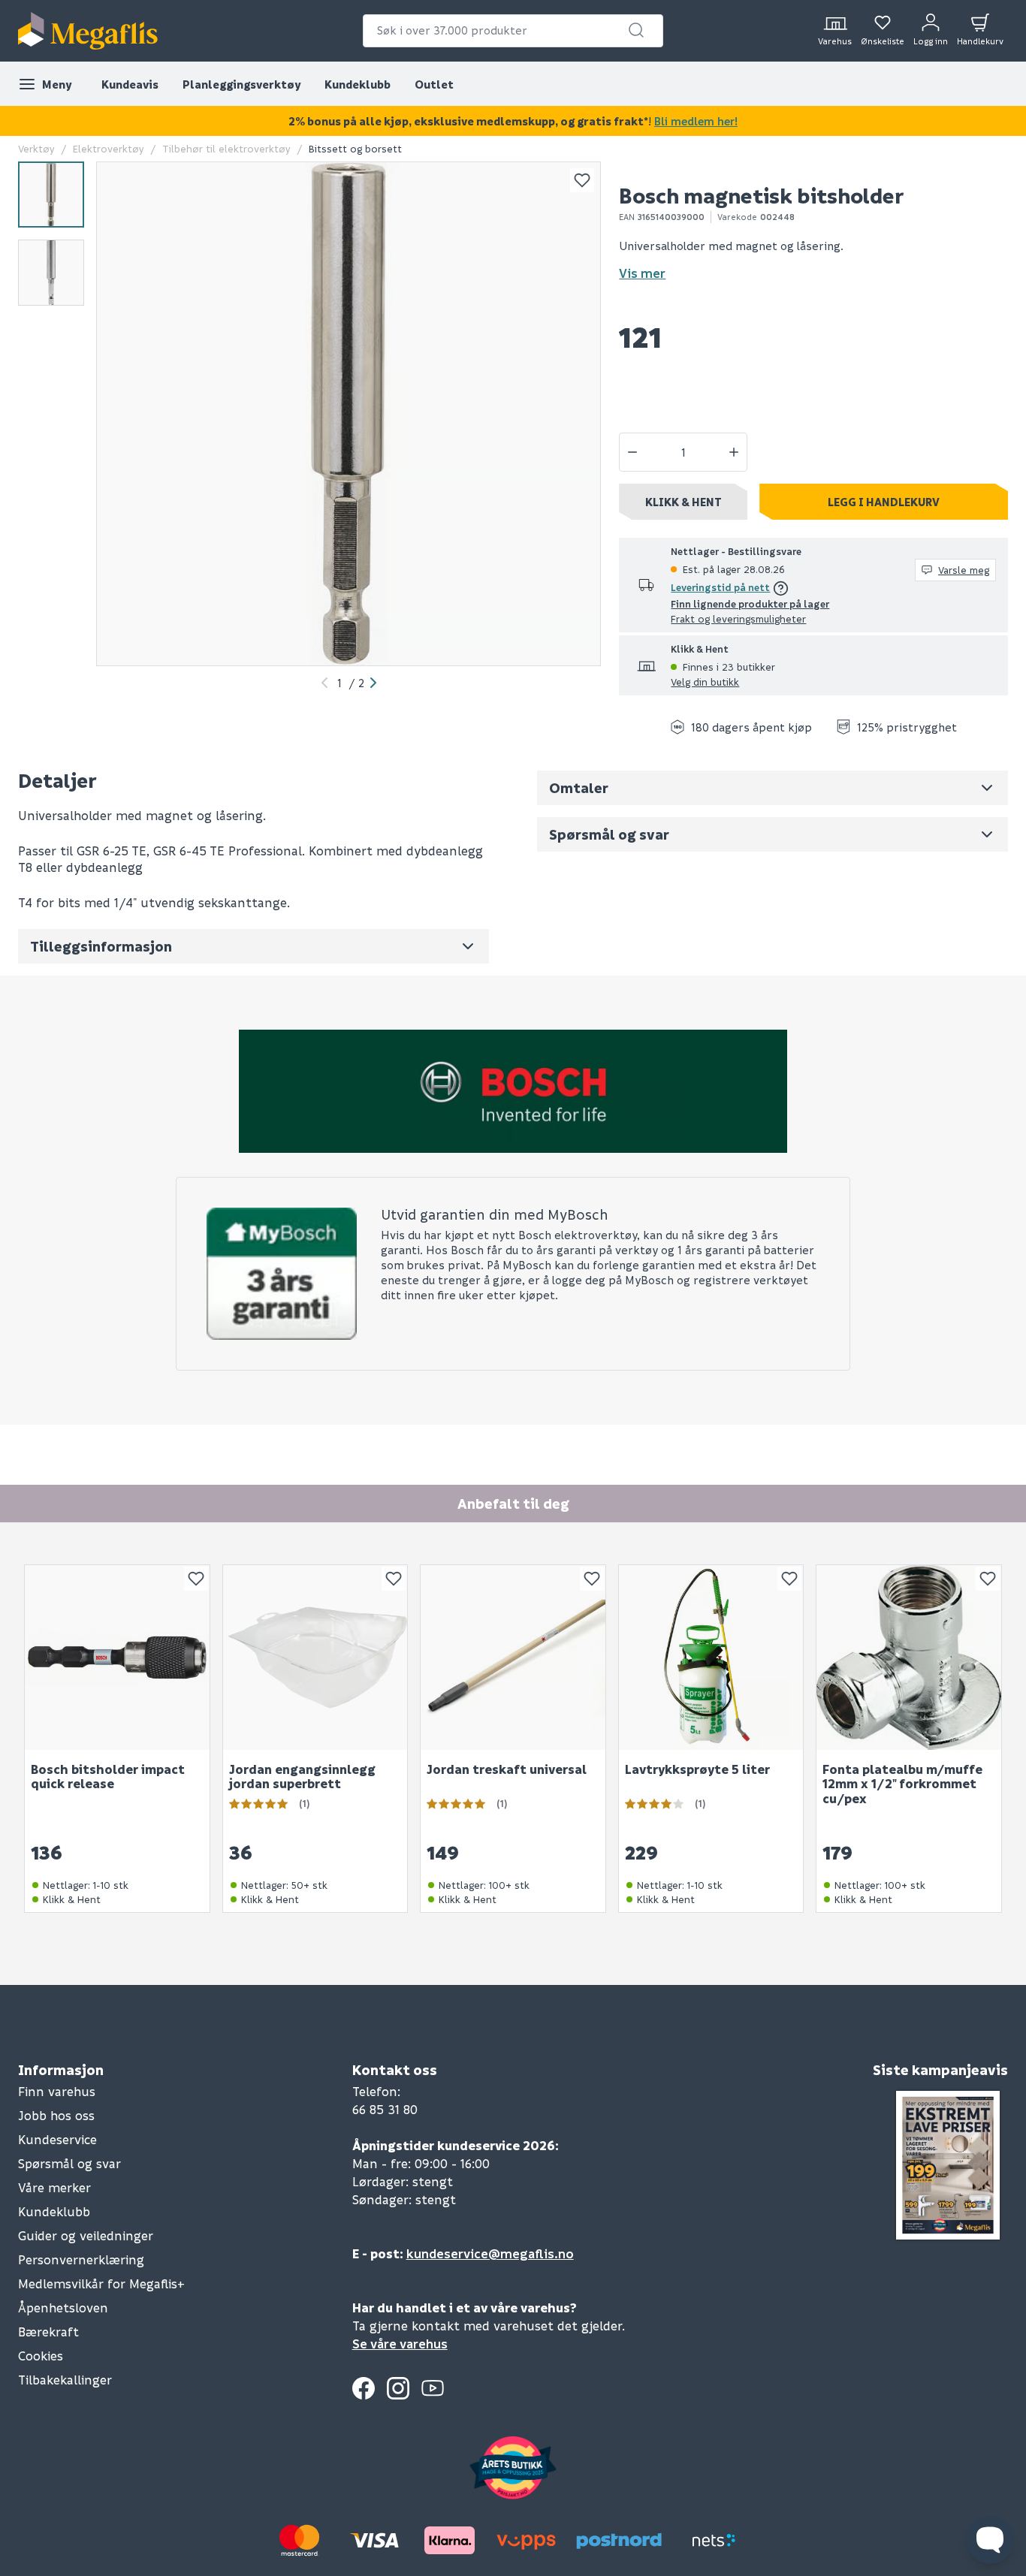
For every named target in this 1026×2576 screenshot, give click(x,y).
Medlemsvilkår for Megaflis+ (101, 2283)
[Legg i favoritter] (582, 180)
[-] (632, 452)
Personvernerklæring (81, 2259)
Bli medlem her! (696, 121)
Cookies (41, 2356)
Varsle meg (964, 570)
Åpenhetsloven (63, 2308)
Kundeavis (130, 84)
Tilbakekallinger (65, 2380)
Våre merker (54, 2187)
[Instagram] (398, 2388)
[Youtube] (433, 2388)
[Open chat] (990, 2540)
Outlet (434, 84)
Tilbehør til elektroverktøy (226, 148)
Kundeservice (57, 2139)
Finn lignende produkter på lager (750, 603)
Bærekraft (48, 2332)
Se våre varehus (400, 2344)
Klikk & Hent (683, 502)
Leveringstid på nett (720, 587)
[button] (636, 30)
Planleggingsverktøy (241, 84)
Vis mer (642, 273)
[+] (734, 452)
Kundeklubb (358, 84)
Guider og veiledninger (86, 2235)
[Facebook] (364, 2388)
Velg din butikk (705, 682)
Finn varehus (57, 2091)
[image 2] (51, 273)
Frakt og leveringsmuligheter (738, 618)
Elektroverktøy (109, 148)
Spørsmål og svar (69, 2163)
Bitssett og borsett (355, 148)
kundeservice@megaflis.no (490, 2253)
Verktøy (36, 148)
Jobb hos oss (56, 2115)
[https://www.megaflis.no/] (88, 31)
